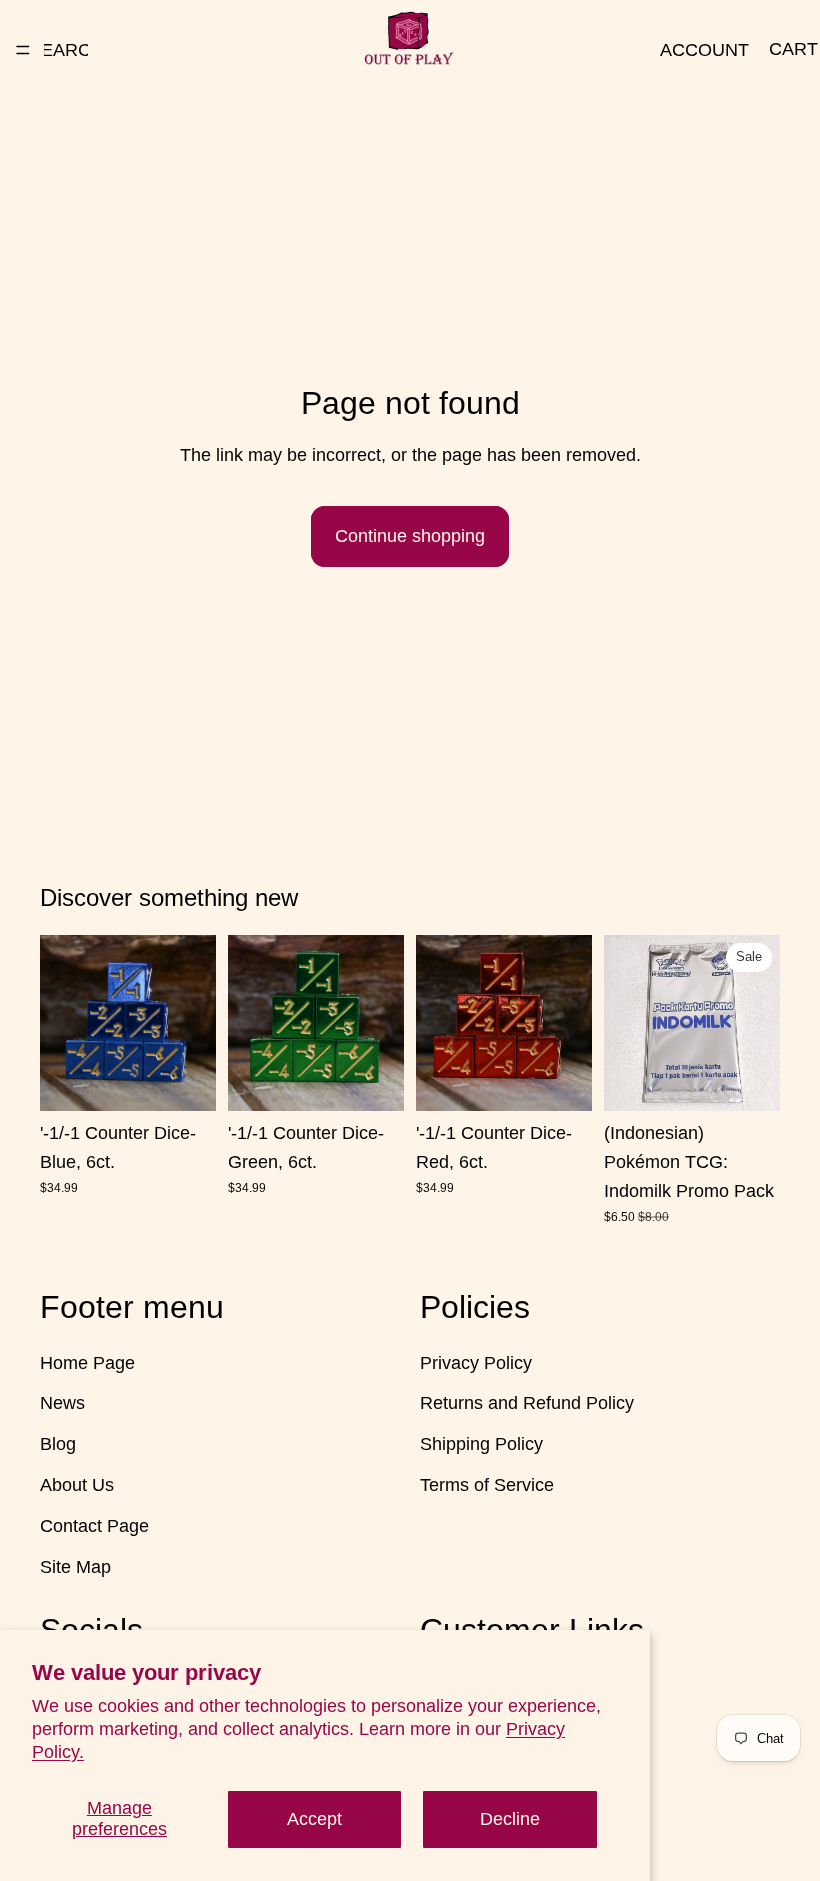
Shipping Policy (481, 1444)
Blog (58, 1444)
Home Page (87, 1362)
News (62, 1403)
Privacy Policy (476, 1362)
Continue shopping (410, 536)
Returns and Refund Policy (527, 1403)
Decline (510, 1819)
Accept (314, 1819)
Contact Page (94, 1525)
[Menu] (23, 50)
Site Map (75, 1566)
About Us (77, 1485)
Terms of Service (487, 1485)
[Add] (185, 1080)
